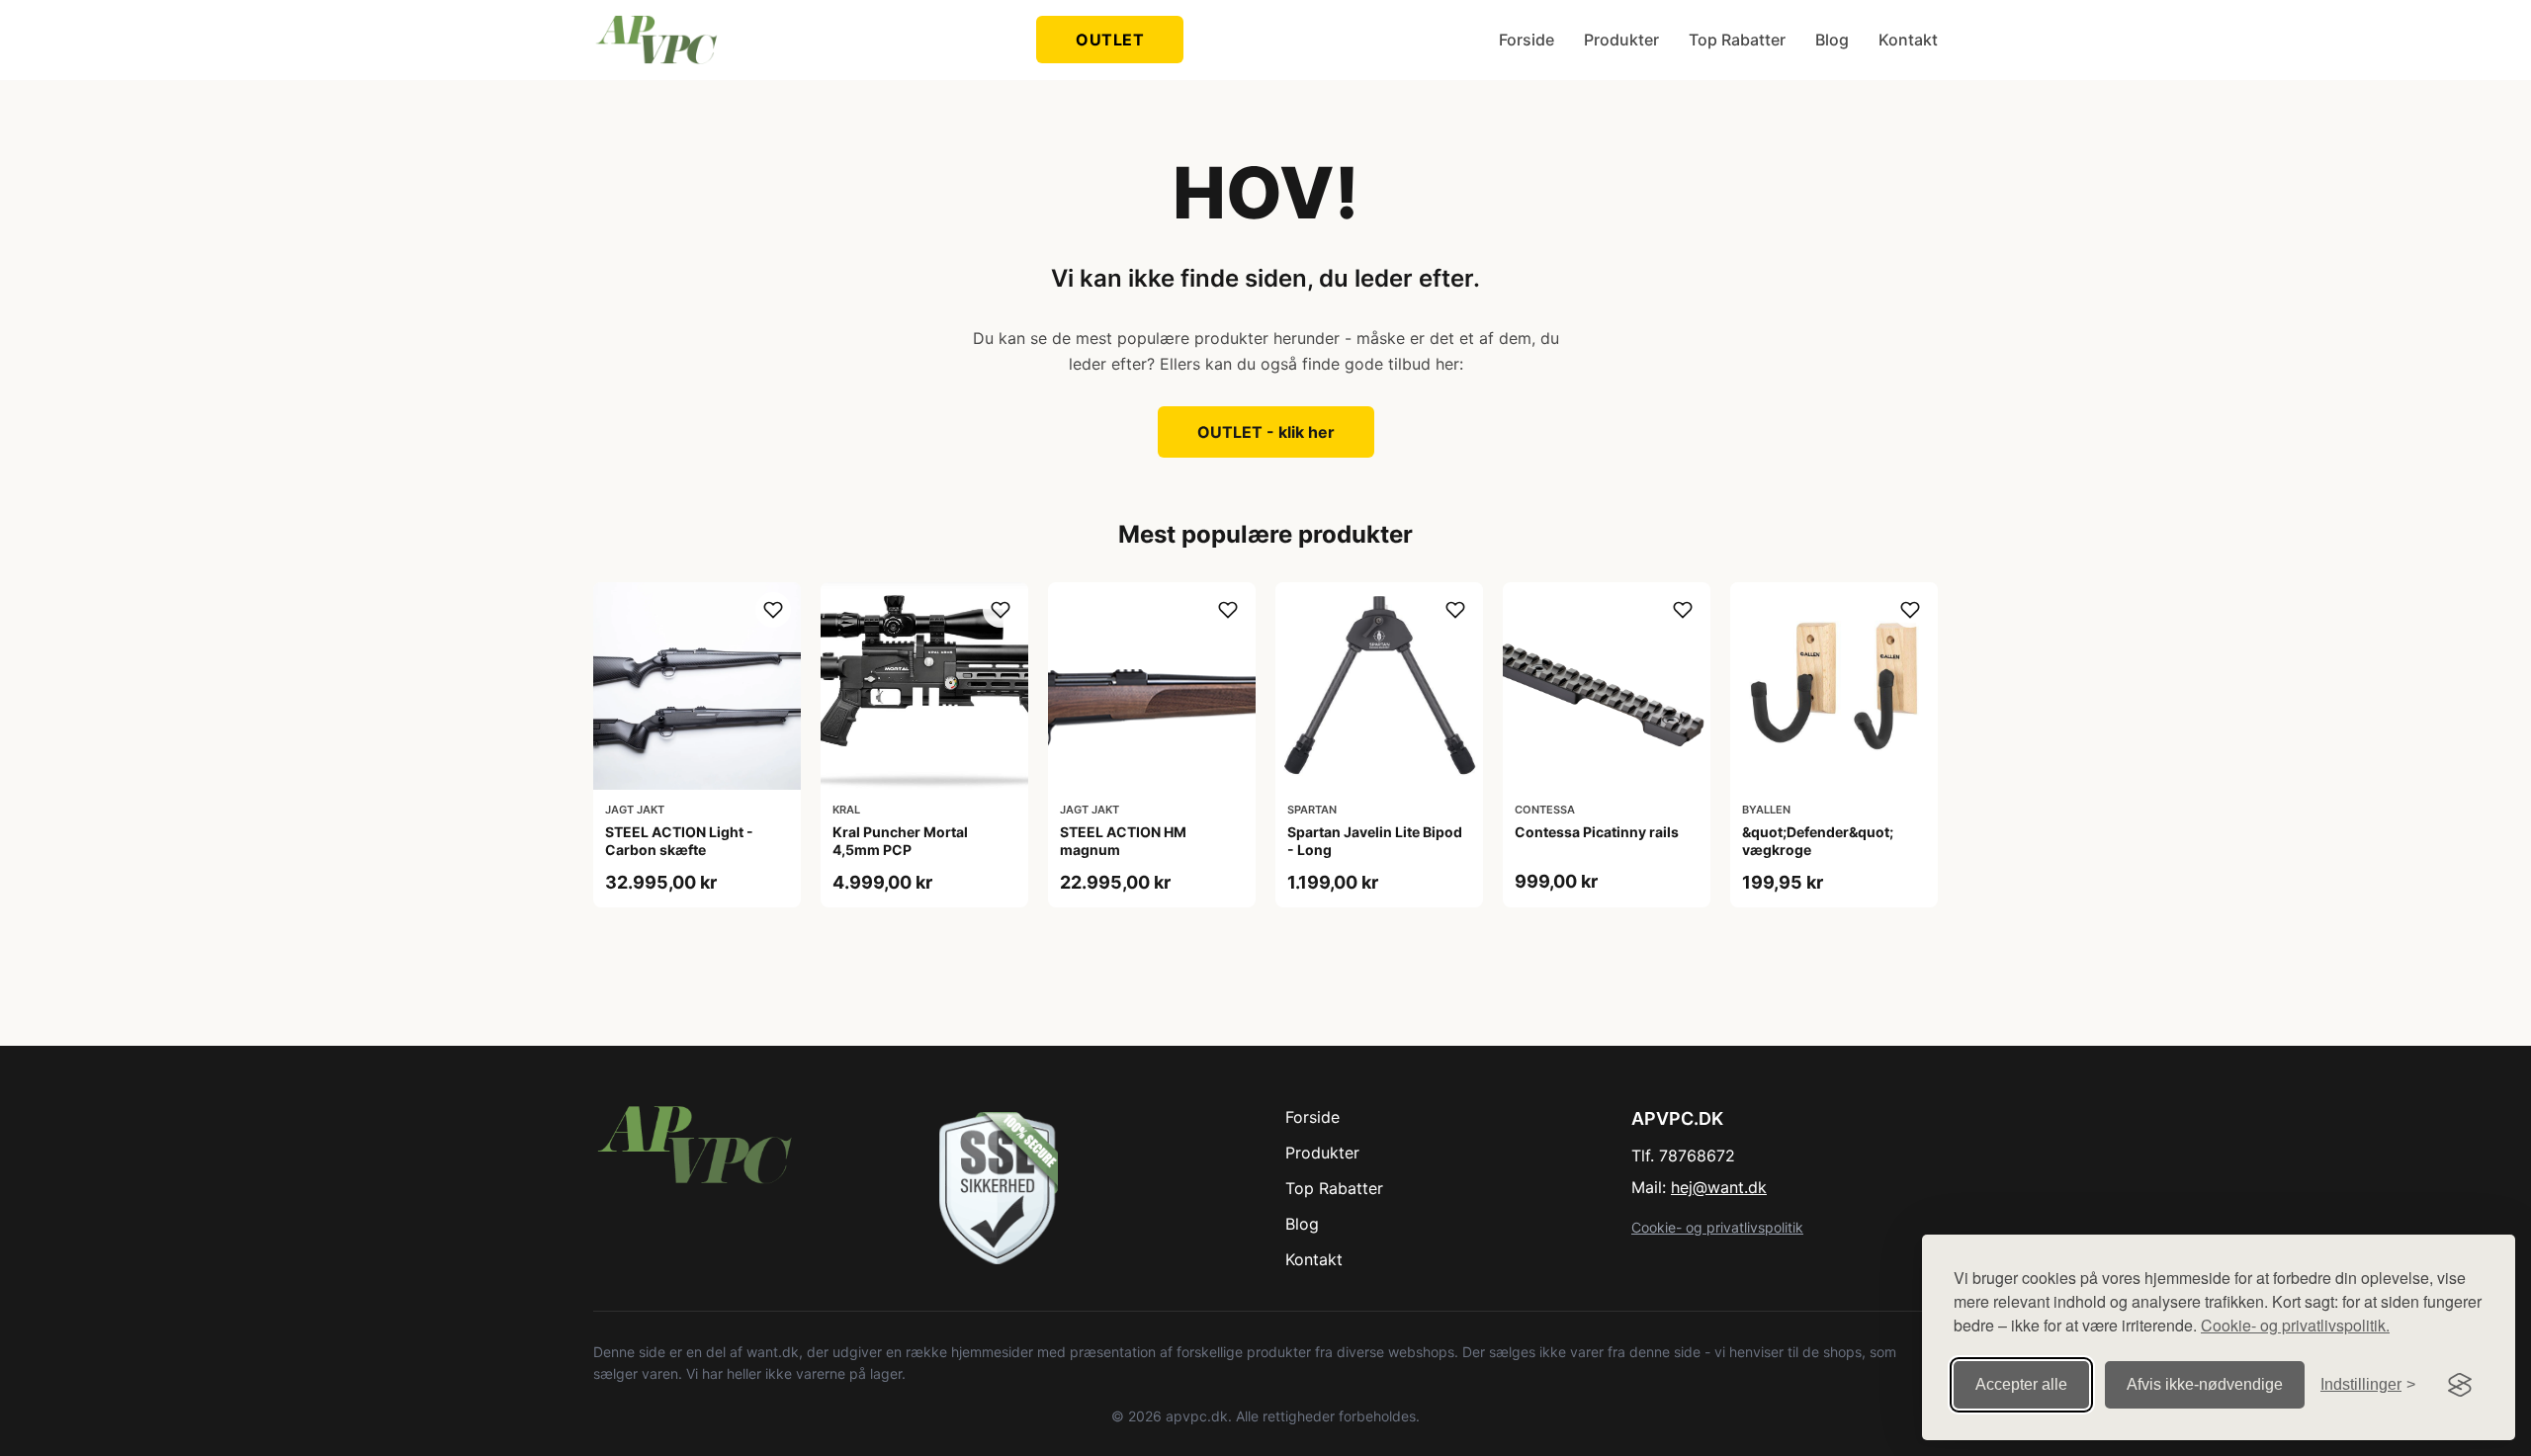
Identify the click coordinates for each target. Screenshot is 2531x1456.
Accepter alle (2021, 1384)
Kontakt (1908, 40)
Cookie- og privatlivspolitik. (2295, 1325)
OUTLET (1110, 40)
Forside (1527, 40)
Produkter (1621, 40)
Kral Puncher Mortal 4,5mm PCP (900, 841)
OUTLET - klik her (1266, 432)
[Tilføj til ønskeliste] (773, 610)
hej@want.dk (1719, 1187)
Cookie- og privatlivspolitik (1717, 1227)
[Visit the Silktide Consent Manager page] (2460, 1385)
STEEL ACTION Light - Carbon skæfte (679, 841)
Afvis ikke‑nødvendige (2205, 1384)
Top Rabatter (1737, 40)
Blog (1832, 40)
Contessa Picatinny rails (1597, 832)
